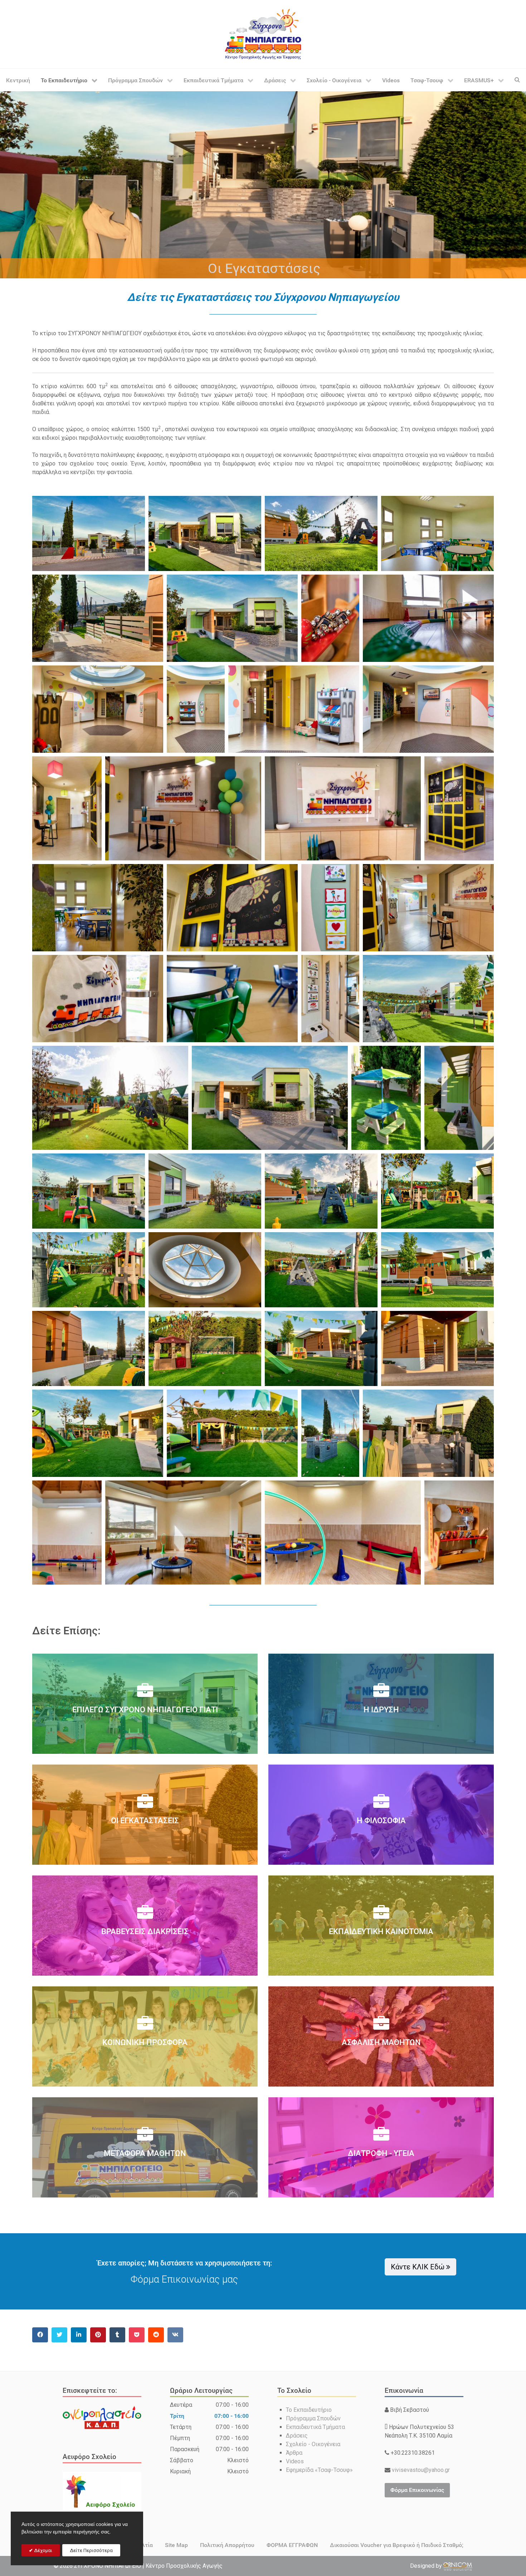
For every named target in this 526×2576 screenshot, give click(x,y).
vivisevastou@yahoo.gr (420, 2470)
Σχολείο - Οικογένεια (313, 2444)
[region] (263, 184)
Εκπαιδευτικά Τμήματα (315, 2427)
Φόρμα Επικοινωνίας (417, 2490)
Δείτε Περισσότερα (91, 2550)
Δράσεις (297, 2436)
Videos (295, 2461)
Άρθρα (294, 2453)
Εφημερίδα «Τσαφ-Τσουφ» (319, 2470)
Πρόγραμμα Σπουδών (313, 2418)
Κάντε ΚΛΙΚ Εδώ (418, 2267)
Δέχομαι (43, 2550)
